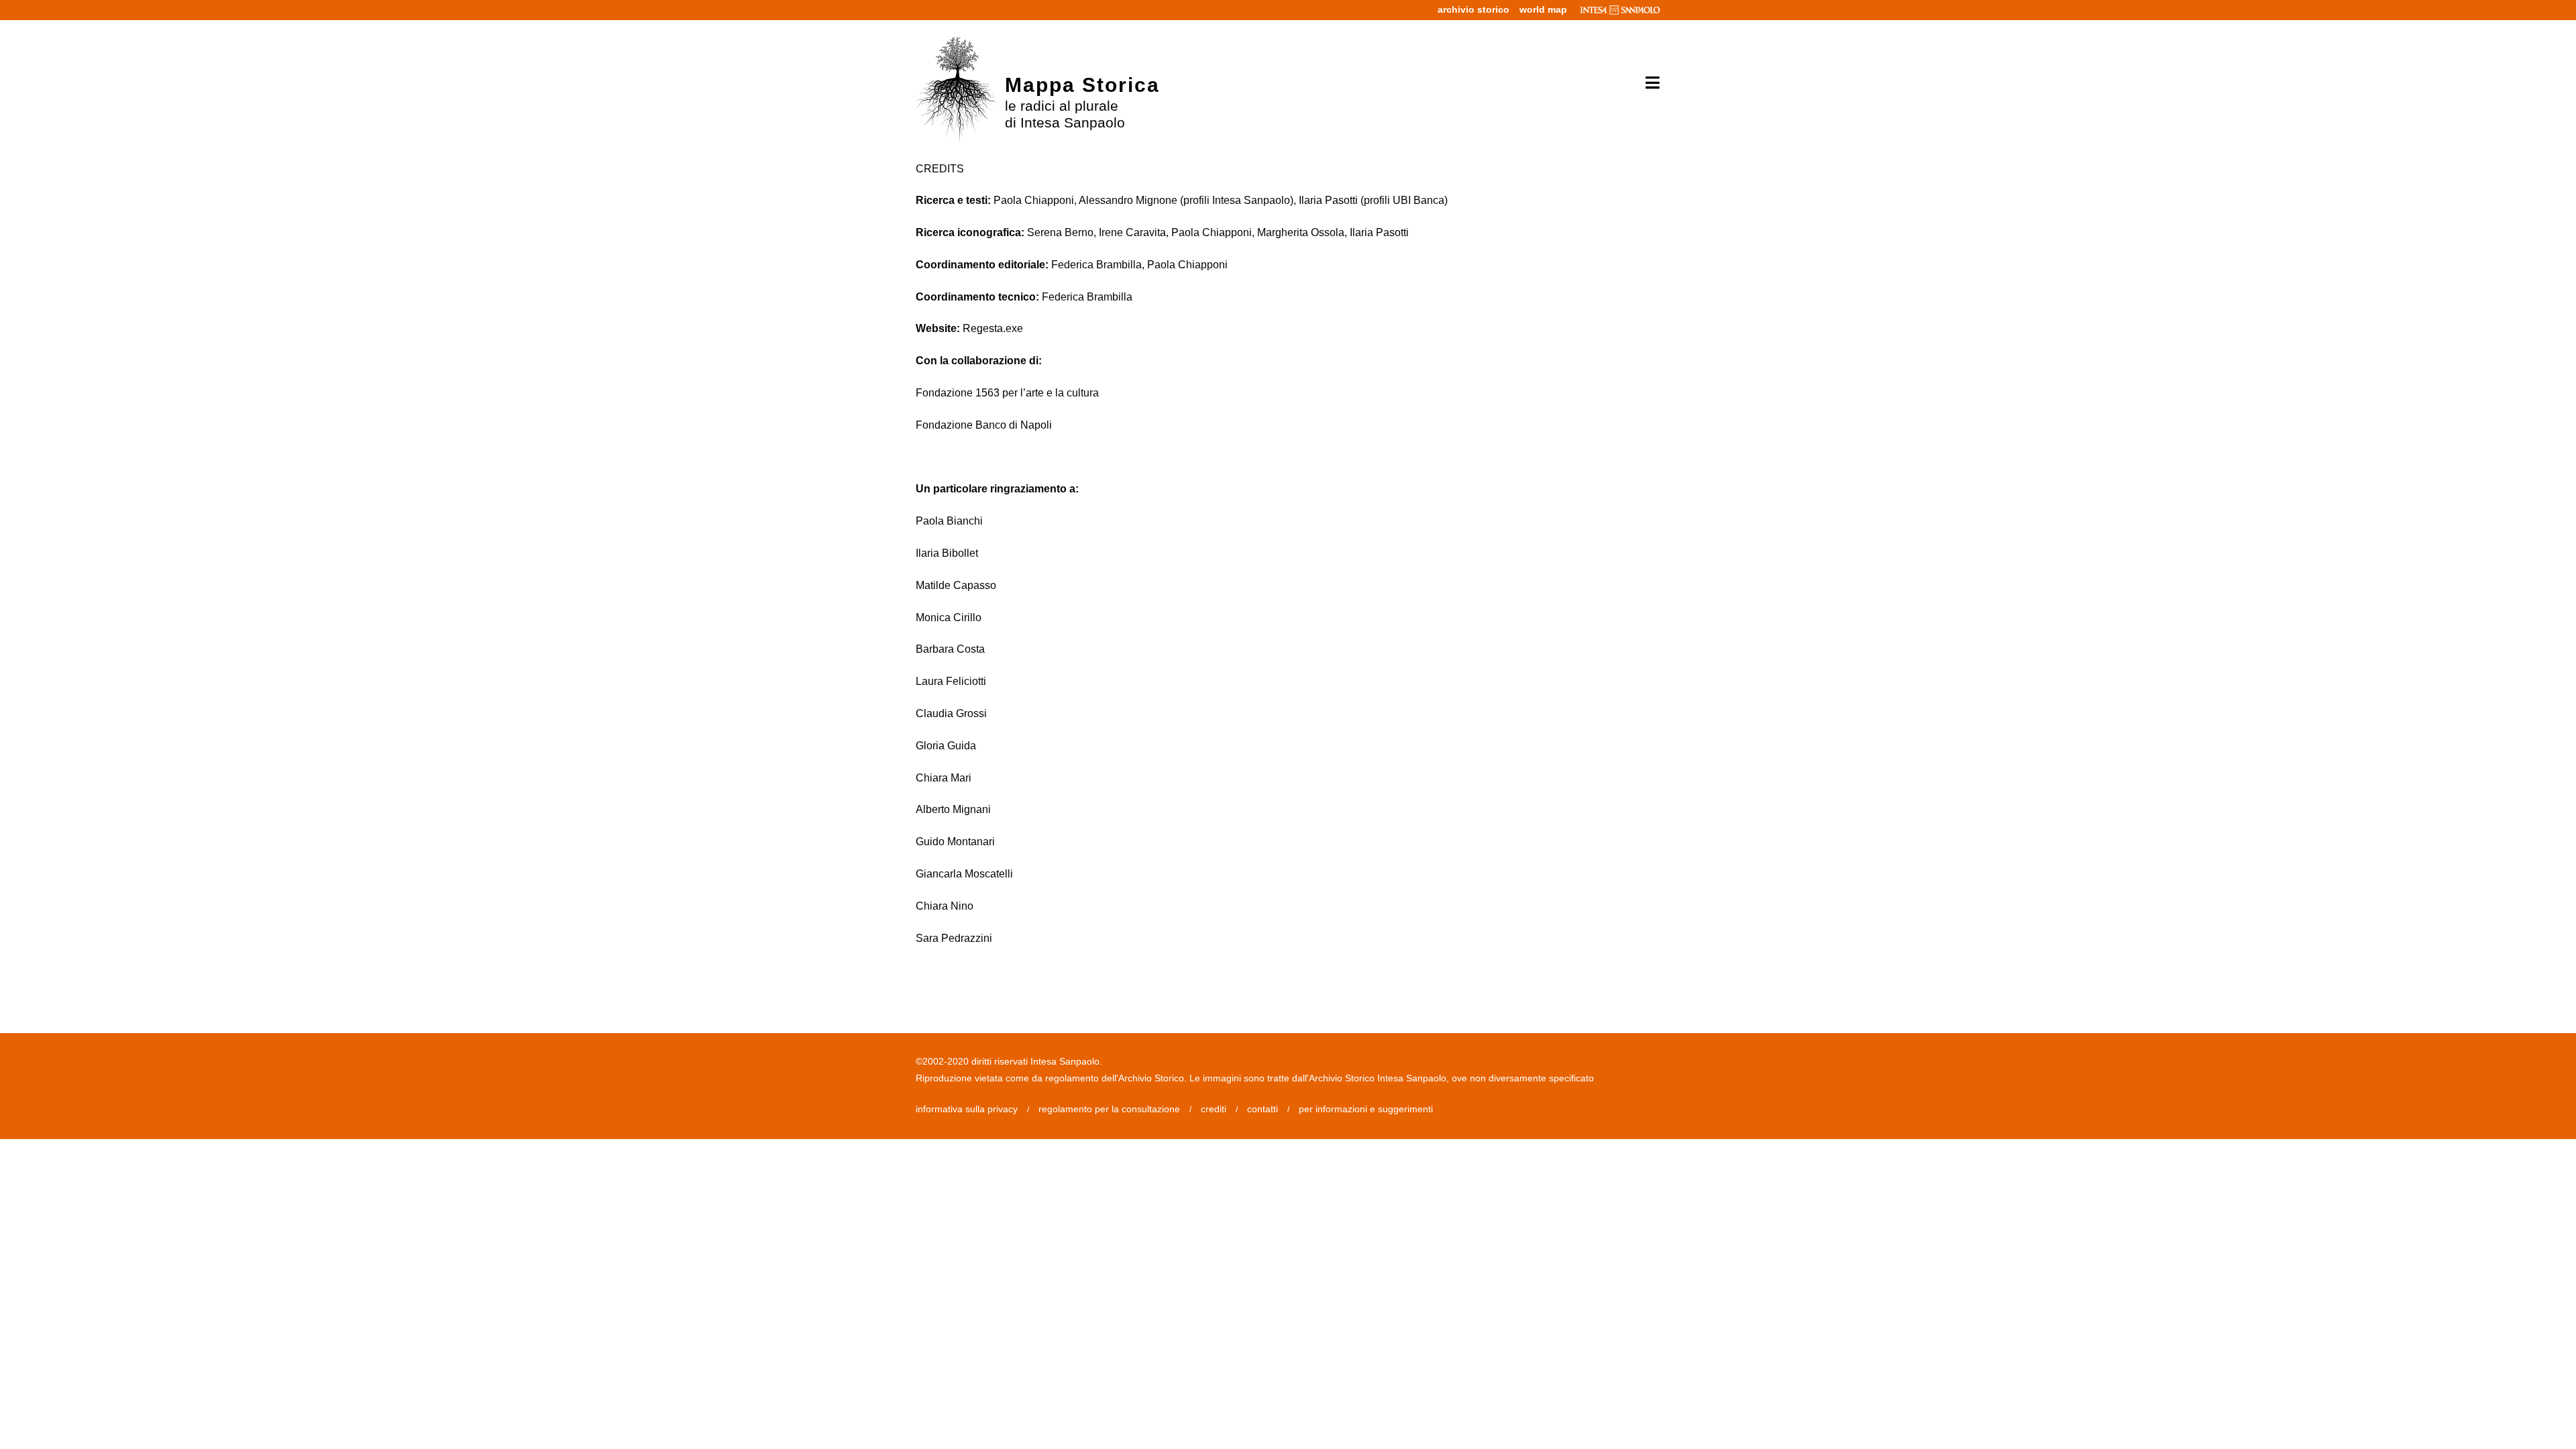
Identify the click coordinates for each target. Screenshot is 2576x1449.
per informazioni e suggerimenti (1366, 1109)
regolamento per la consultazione (1109, 1109)
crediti (1214, 1109)
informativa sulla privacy (967, 1109)
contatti (1263, 1109)
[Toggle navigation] (1648, 83)
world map (1543, 9)
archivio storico (1473, 9)
